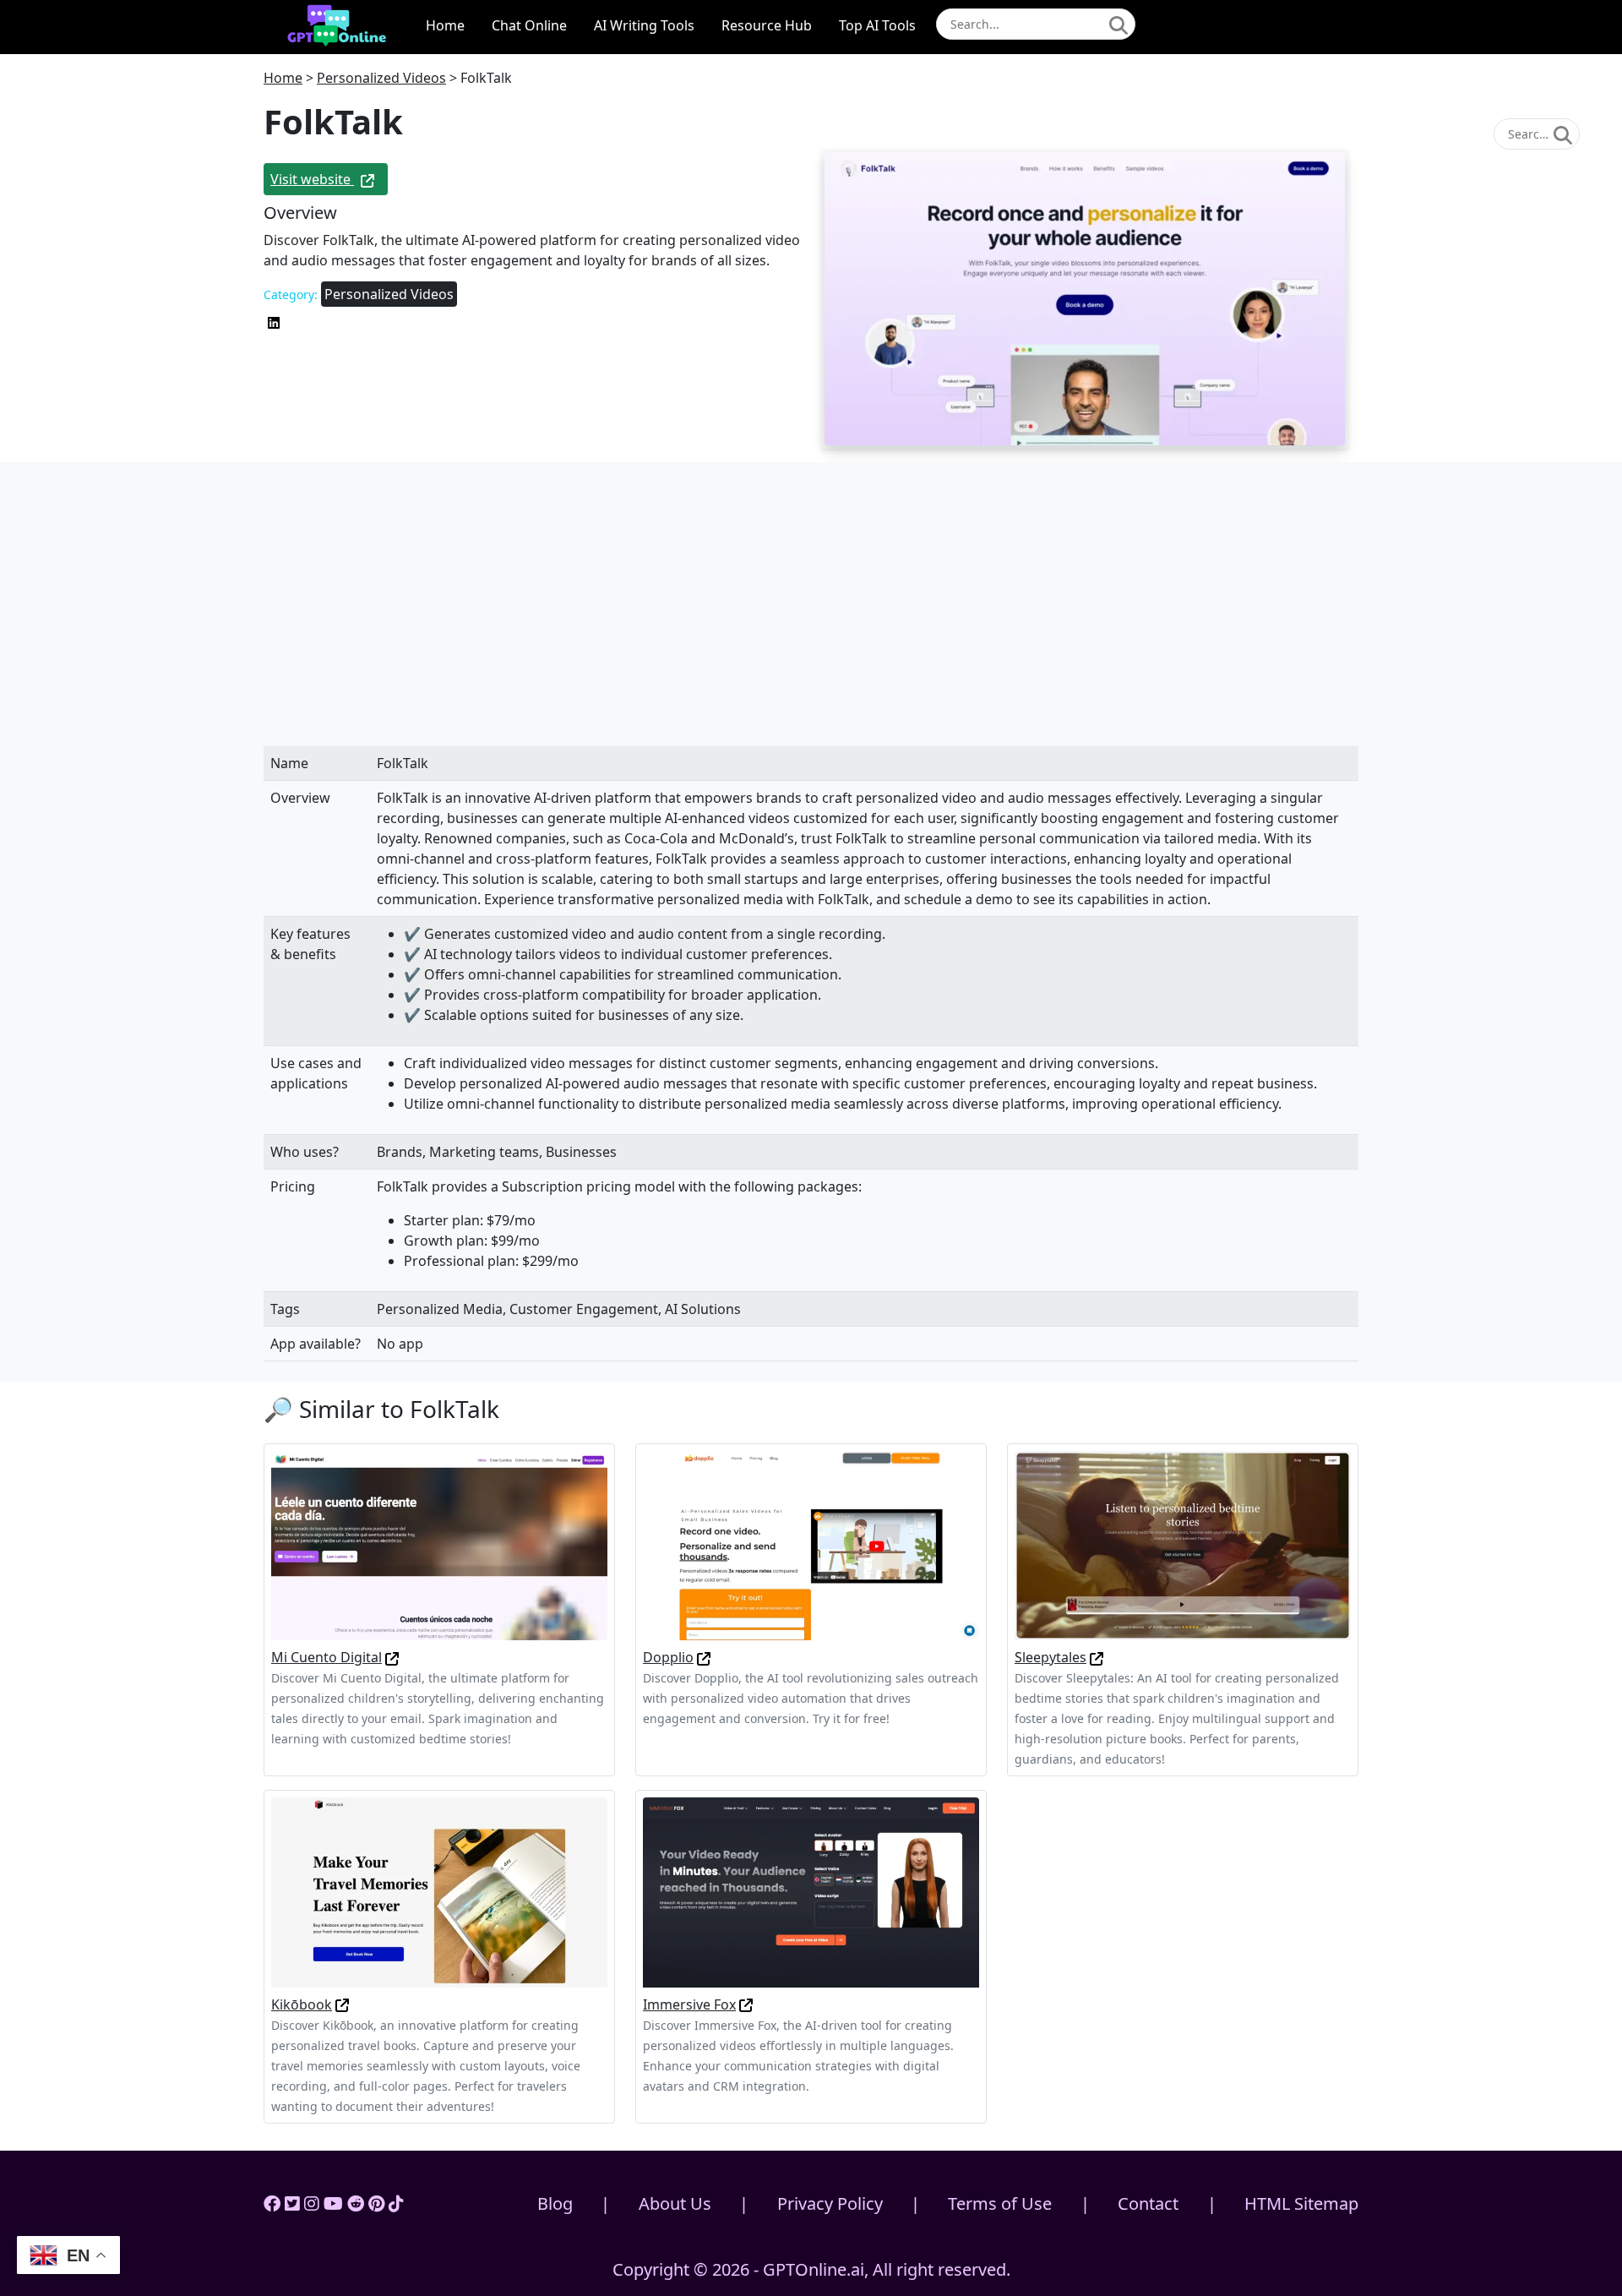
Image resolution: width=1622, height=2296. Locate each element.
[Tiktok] (396, 2203)
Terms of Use (1000, 2203)
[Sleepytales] (1183, 1544)
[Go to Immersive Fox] (746, 2004)
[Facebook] (272, 2203)
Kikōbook (302, 2004)
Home (445, 25)
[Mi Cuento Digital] (439, 1544)
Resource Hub (767, 25)
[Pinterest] (376, 2203)
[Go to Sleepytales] (1097, 1657)
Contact (1148, 2203)
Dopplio (668, 1657)
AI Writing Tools (644, 25)
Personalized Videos (381, 78)
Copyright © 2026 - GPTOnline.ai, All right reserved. (811, 2269)
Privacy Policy (830, 2203)
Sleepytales (1050, 1657)
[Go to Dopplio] (704, 1657)
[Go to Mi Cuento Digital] (392, 1657)
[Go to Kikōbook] (342, 2004)
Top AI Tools (877, 25)
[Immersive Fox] (811, 1891)
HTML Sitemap (1301, 2203)
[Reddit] (356, 2203)
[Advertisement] (811, 621)
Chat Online (529, 25)
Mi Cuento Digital (327, 1657)
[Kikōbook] (439, 1891)
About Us (675, 2203)
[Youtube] (333, 2203)
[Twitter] (292, 2203)
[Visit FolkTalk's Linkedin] (274, 321)
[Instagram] (312, 2203)
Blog (555, 2203)
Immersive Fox (689, 2004)
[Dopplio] (811, 1544)
